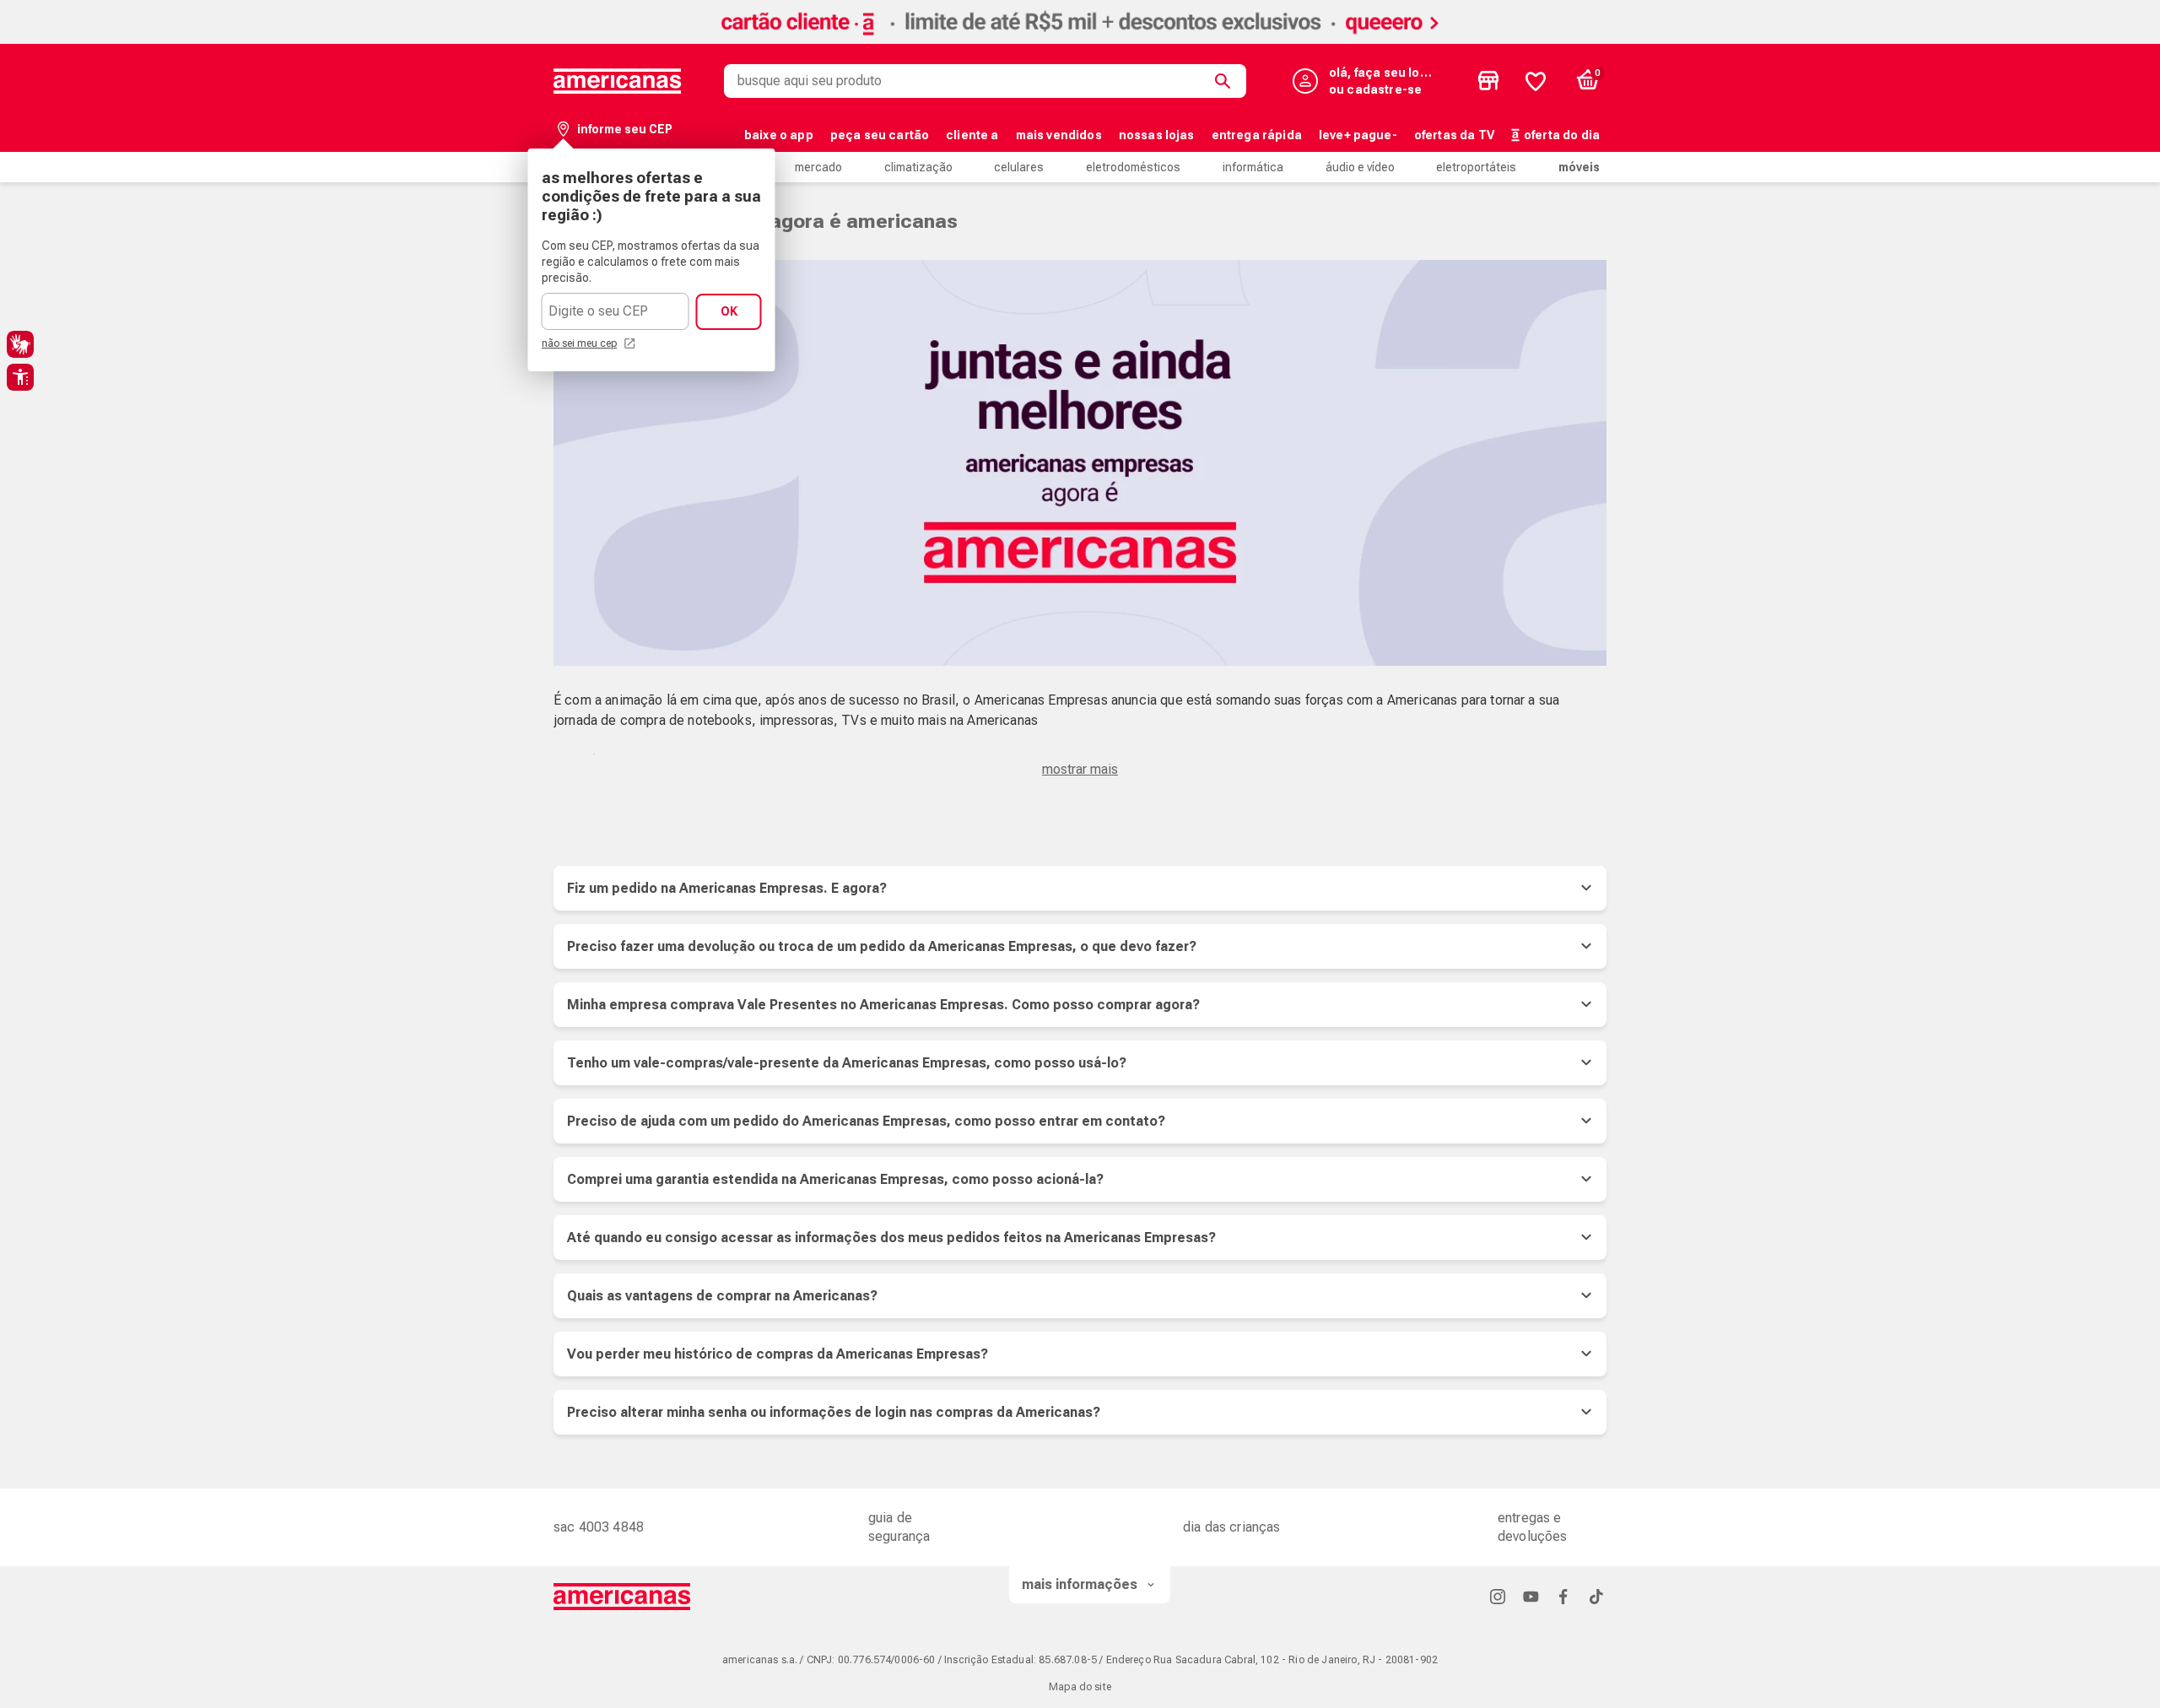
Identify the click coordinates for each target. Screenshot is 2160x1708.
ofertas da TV (1454, 135)
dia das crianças (1232, 1527)
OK (729, 311)
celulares (1019, 167)
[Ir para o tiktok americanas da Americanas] (1596, 1596)
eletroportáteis (1476, 167)
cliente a (972, 135)
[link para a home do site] (618, 81)
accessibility (20, 377)
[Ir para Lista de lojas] (1488, 81)
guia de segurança (899, 1527)
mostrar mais (1080, 769)
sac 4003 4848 (599, 1527)
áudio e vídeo (1360, 167)
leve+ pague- (1358, 135)
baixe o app (779, 135)
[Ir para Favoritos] (1536, 81)
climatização (918, 167)
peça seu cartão (880, 135)
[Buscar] (1226, 81)
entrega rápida (1257, 135)
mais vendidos (1059, 135)
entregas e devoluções (1533, 1527)
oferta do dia (1562, 135)
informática (1253, 167)
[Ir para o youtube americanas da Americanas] (1531, 1596)
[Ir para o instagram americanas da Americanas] (1498, 1596)
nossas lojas (1157, 135)
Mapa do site (1080, 1687)
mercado (818, 167)
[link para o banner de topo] (1080, 39)
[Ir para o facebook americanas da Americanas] (1563, 1596)
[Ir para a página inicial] (622, 1597)
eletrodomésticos (1133, 167)
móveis (1579, 167)
